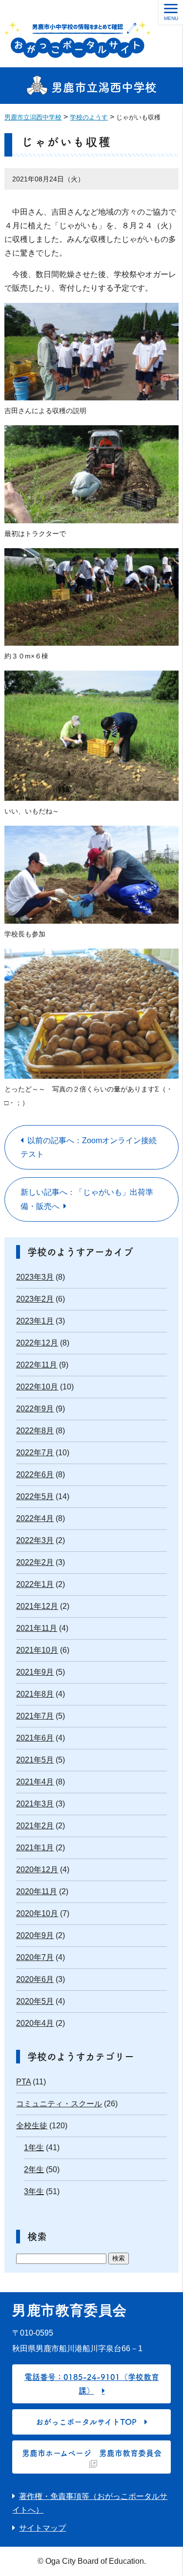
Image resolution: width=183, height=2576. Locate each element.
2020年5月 (35, 2001)
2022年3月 (35, 1540)
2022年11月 (37, 1365)
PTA (23, 2082)
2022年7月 (35, 1453)
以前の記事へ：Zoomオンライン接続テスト (89, 1147)
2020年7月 (35, 1957)
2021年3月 (35, 1804)
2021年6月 (35, 1738)
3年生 (34, 2191)
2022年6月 (35, 1475)
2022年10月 (37, 1387)
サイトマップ (42, 2528)
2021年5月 (35, 1760)
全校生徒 (32, 2126)
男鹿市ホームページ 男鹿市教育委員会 (92, 2453)
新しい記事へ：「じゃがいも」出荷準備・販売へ (87, 1199)
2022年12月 (37, 1343)
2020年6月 (35, 1979)
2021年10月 (37, 1650)
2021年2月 (35, 1826)
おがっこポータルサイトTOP (86, 2422)
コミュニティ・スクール (59, 2104)
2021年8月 (35, 1694)
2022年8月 (35, 1431)
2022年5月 (35, 1496)
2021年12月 (37, 1606)
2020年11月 (37, 1892)
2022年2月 (35, 1562)
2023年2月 (35, 1299)
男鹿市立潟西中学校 (102, 87)
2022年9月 (35, 1409)
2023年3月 (35, 1277)
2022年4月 (35, 1518)
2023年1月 (35, 1321)
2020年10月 (37, 1913)
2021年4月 (35, 1782)
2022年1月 (35, 1584)
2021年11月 (37, 1628)
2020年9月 (35, 1935)
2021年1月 (35, 1848)
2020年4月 (35, 2023)
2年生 (34, 2170)
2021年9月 (35, 1672)
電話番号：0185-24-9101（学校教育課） (92, 2384)
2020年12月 (37, 1870)
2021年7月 (35, 1716)
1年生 (34, 2148)
